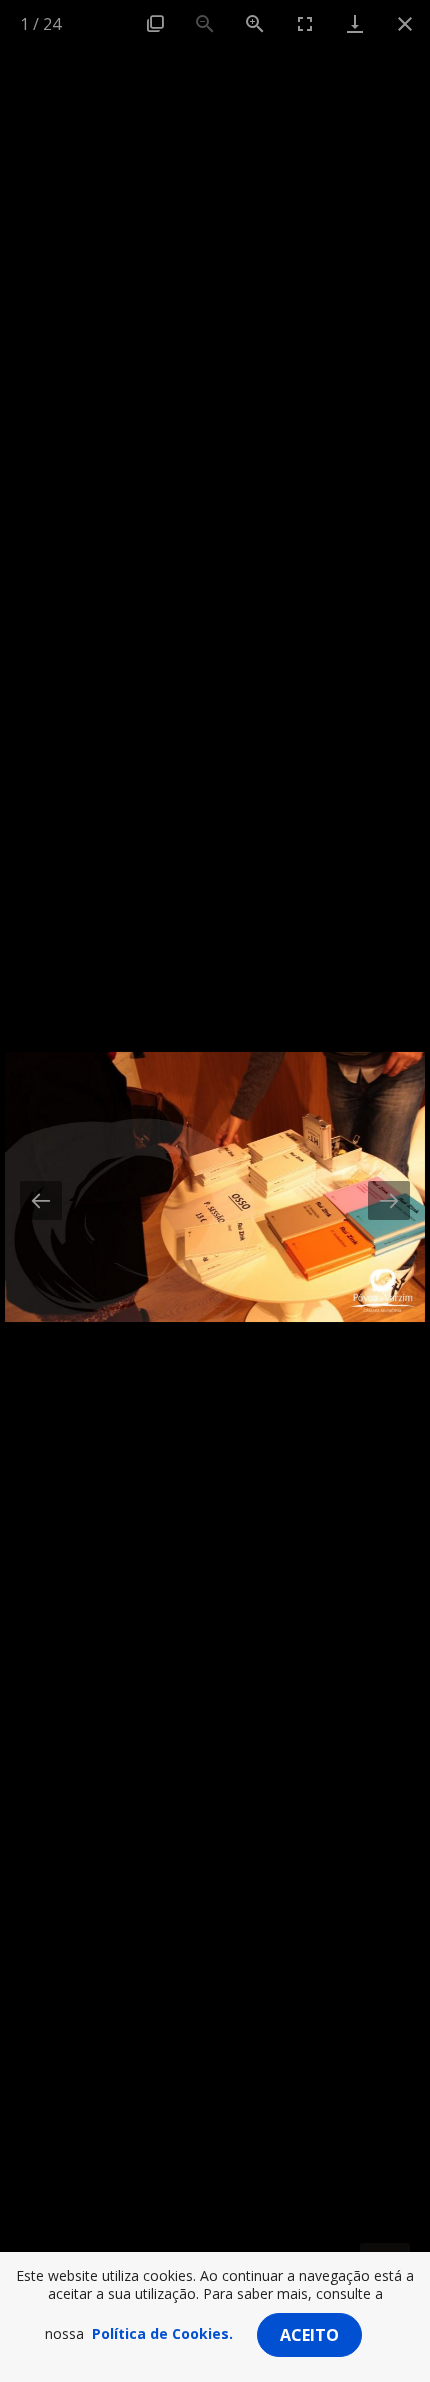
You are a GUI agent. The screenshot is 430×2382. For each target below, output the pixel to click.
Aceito (309, 2335)
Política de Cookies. (162, 2333)
